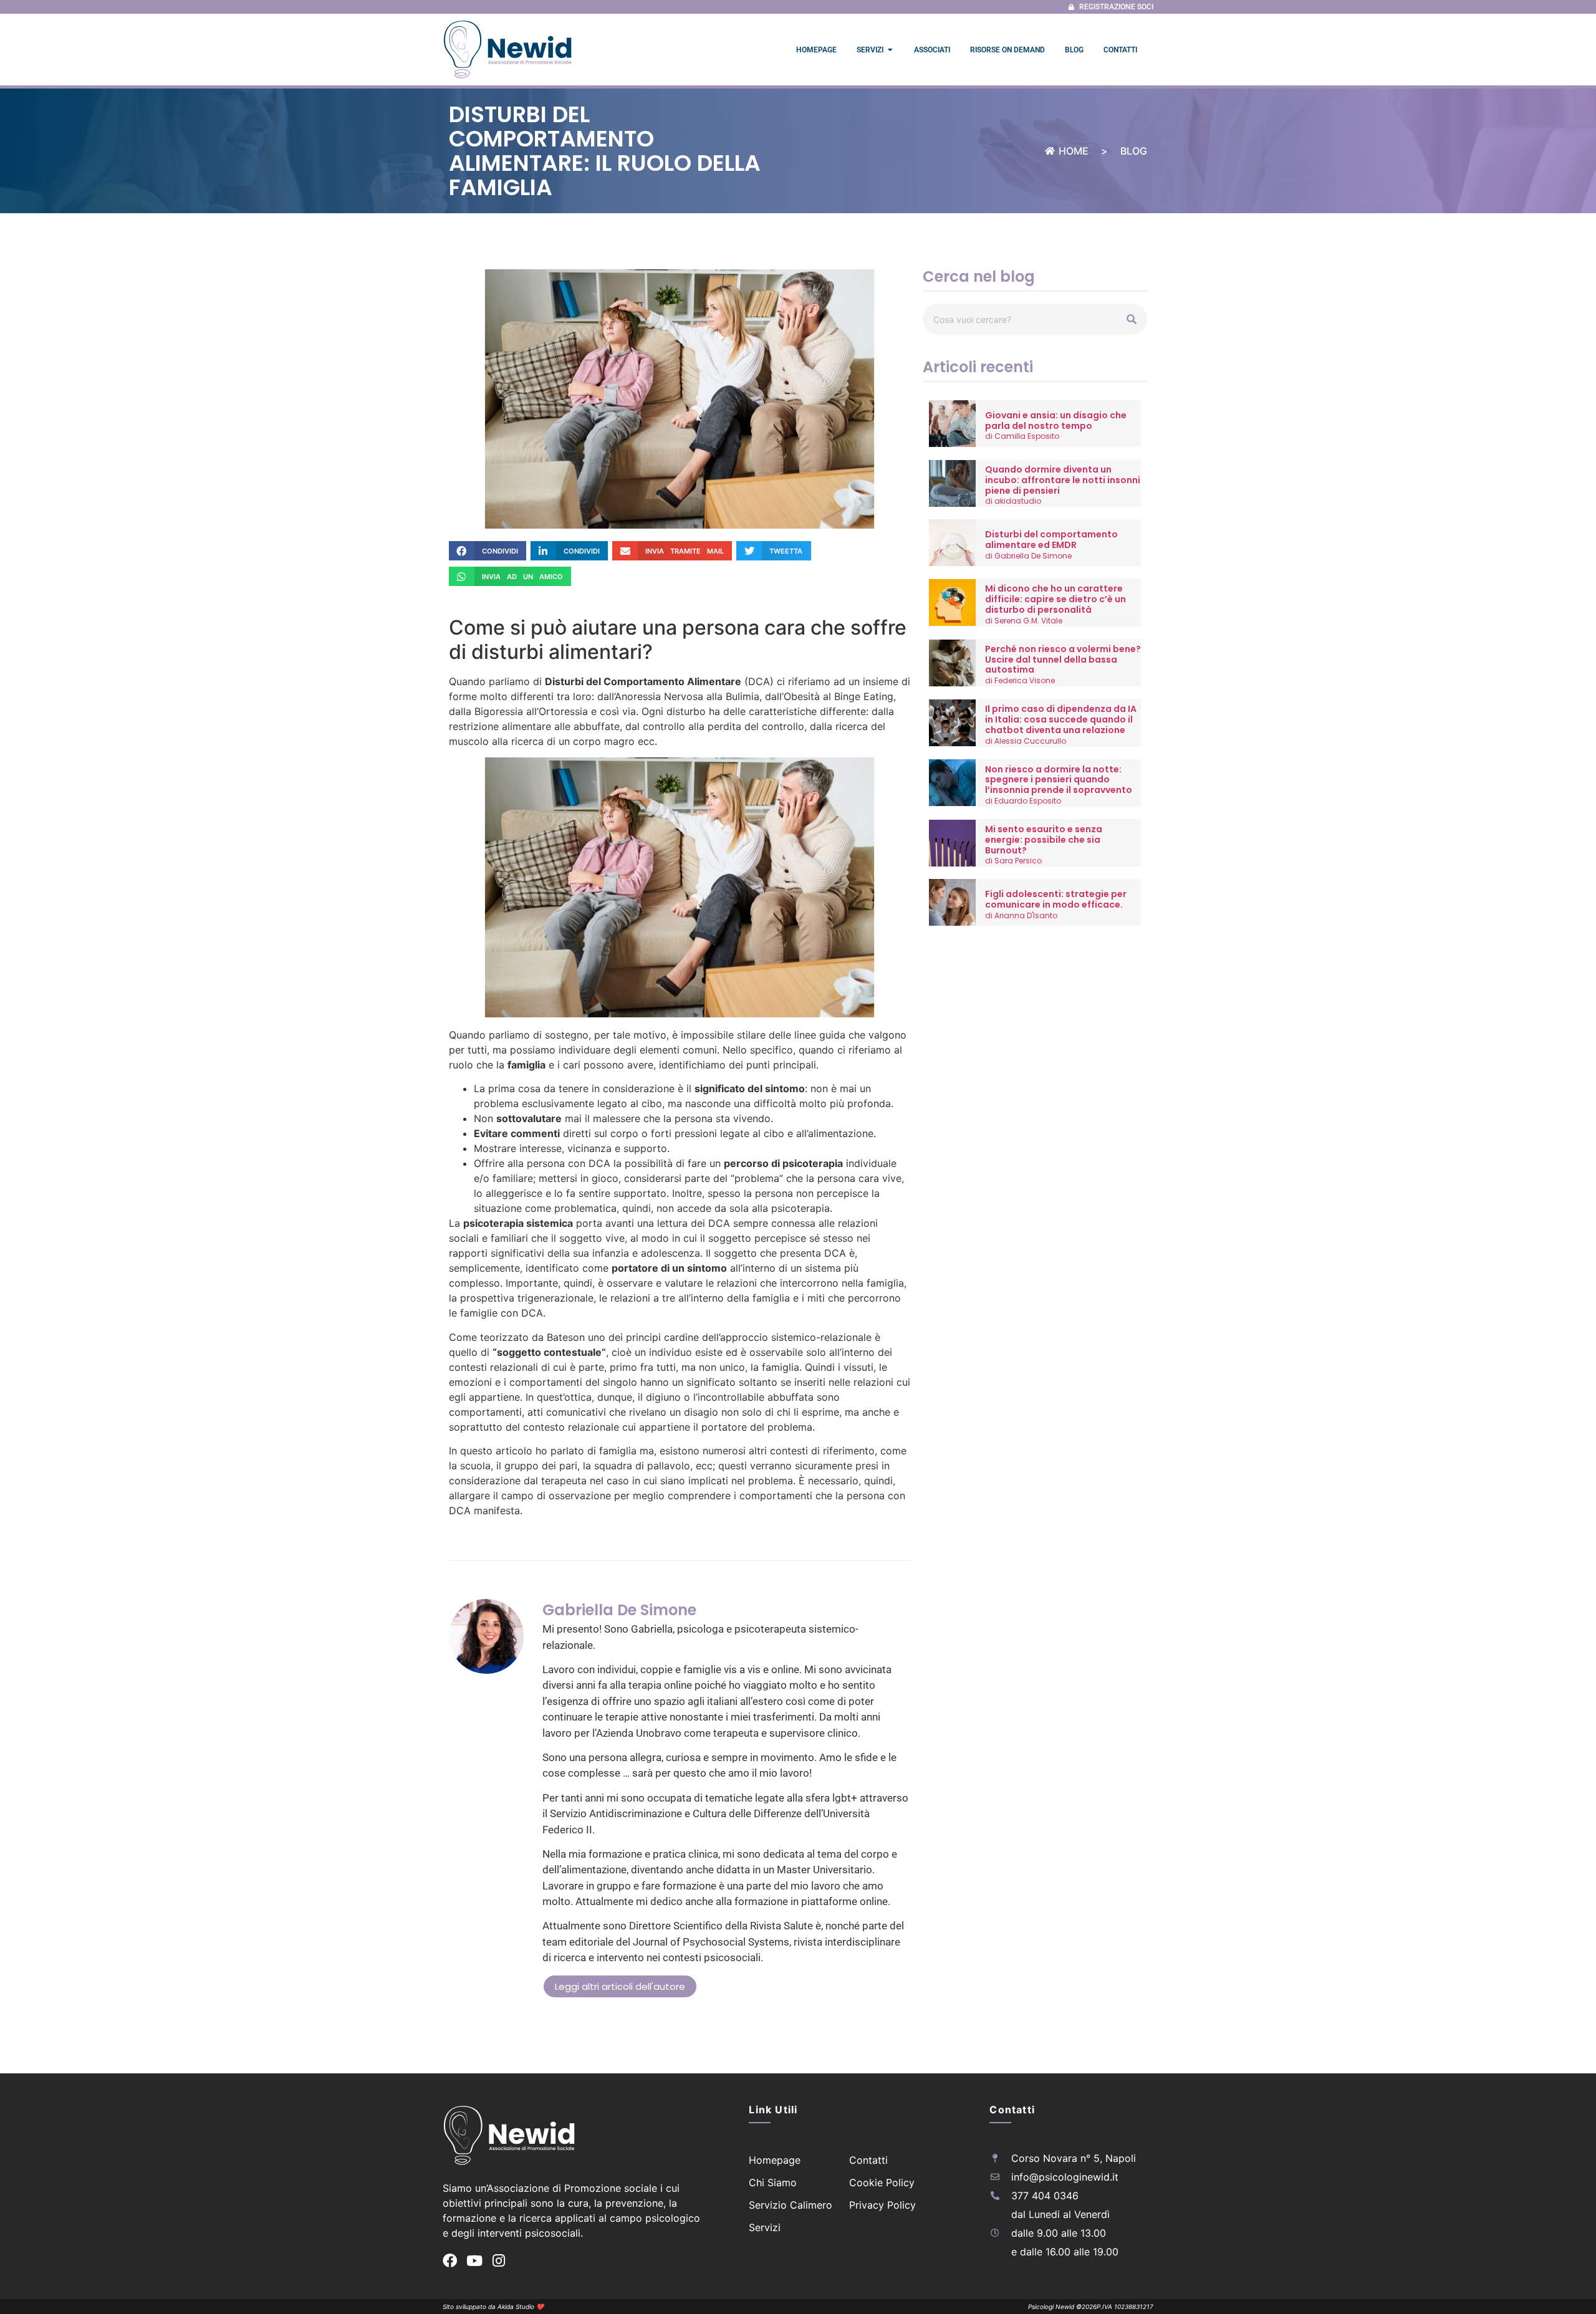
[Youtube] (474, 2261)
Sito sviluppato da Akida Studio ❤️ (493, 2307)
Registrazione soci (1116, 7)
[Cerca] (1132, 319)
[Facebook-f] (450, 2261)
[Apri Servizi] (890, 50)
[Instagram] (498, 2261)
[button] (488, 551)
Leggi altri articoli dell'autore (620, 1986)
